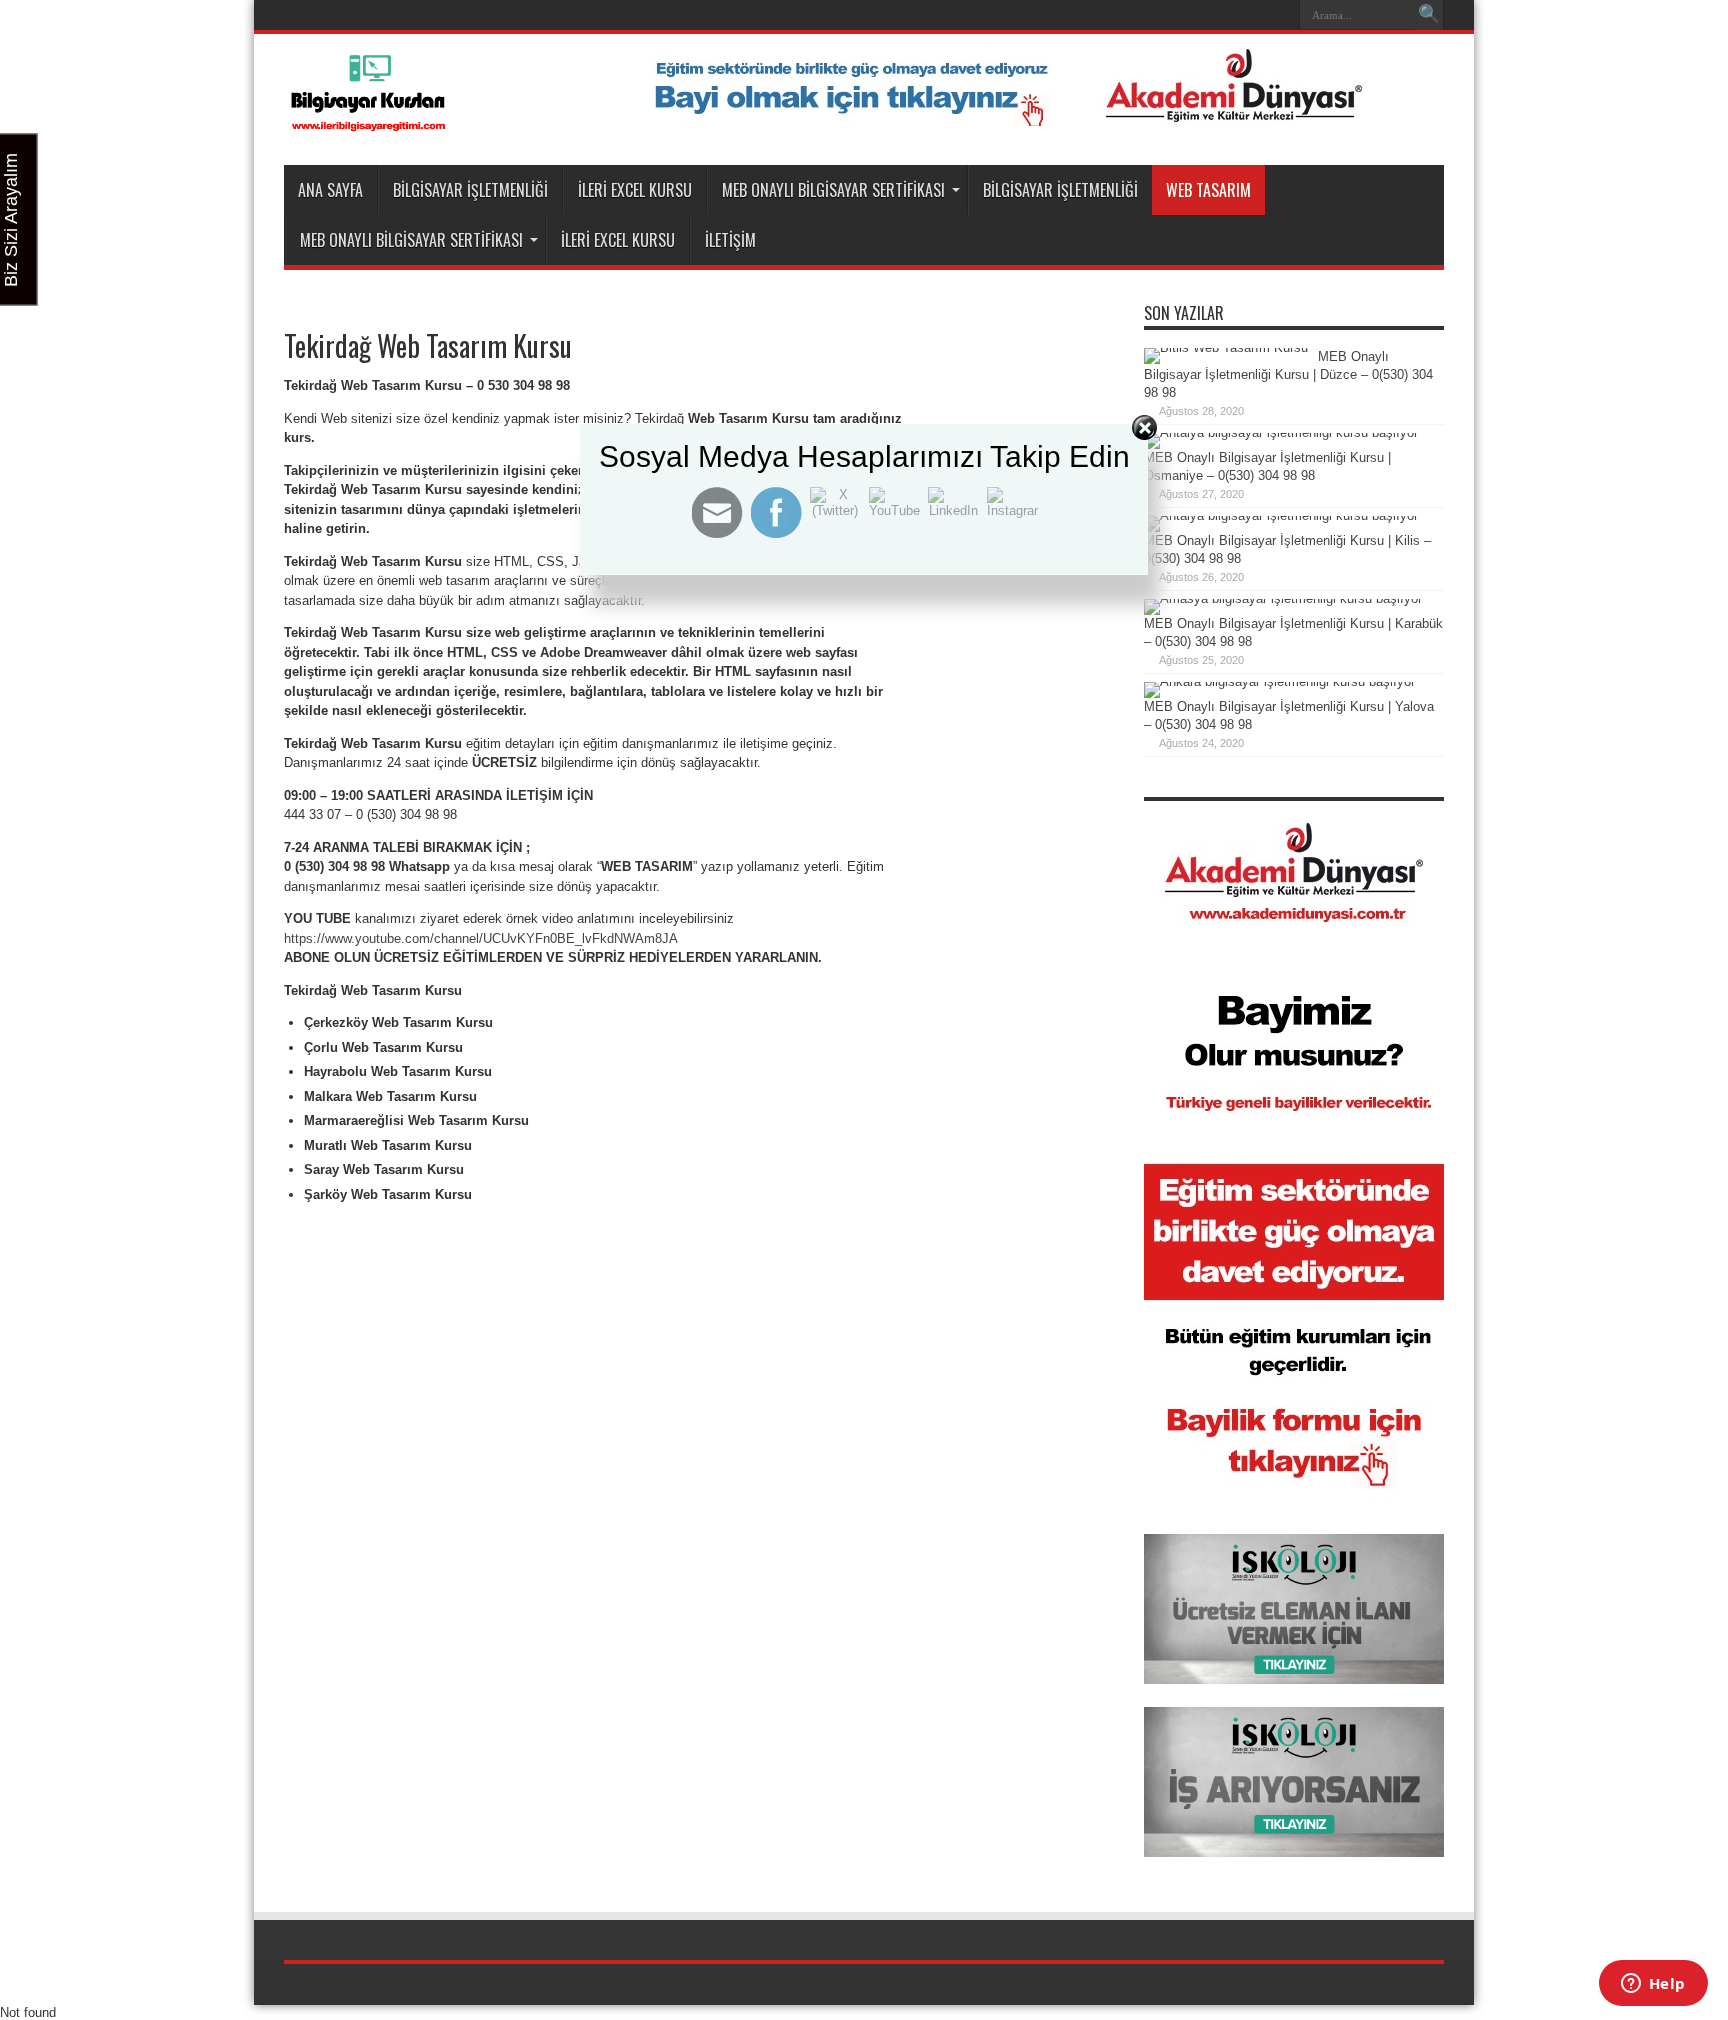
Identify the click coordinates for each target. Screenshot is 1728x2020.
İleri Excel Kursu (635, 190)
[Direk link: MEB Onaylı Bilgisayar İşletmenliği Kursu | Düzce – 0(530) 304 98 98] (1226, 347)
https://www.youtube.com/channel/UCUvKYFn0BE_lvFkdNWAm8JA (481, 938)
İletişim (730, 240)
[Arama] (1429, 15)
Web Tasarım (1208, 190)
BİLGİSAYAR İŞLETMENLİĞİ (470, 190)
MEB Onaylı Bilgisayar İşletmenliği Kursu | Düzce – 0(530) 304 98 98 (1288, 374)
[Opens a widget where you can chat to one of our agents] (1653, 1985)
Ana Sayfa (330, 190)
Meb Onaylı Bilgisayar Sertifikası (833, 190)
